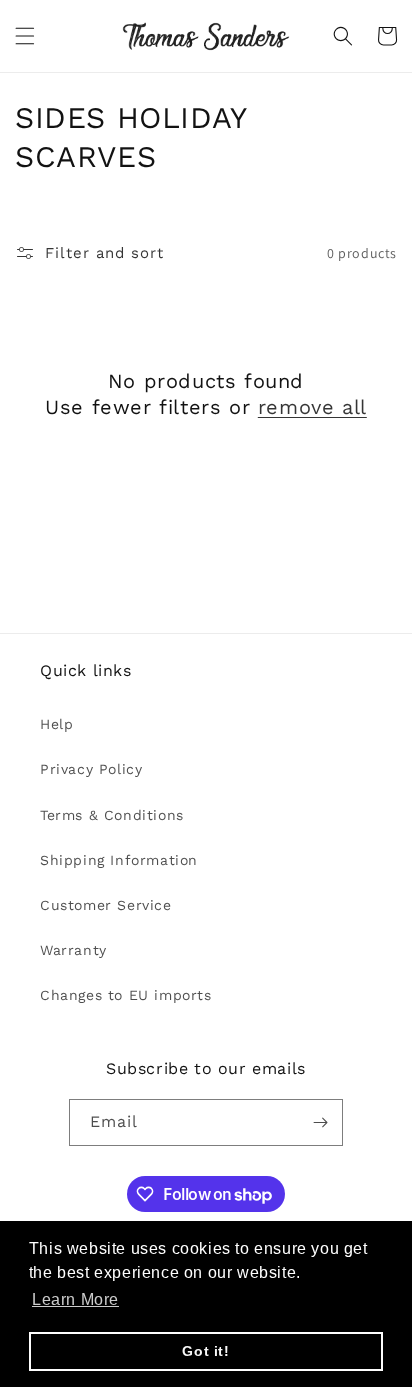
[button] (25, 36)
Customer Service (106, 905)
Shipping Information (119, 860)
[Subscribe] (320, 1122)
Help (56, 724)
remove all (312, 407)
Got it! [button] (205, 1351)
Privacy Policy (91, 769)
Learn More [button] (75, 1299)
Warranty (73, 950)
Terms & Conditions (112, 815)
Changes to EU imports (126, 995)
